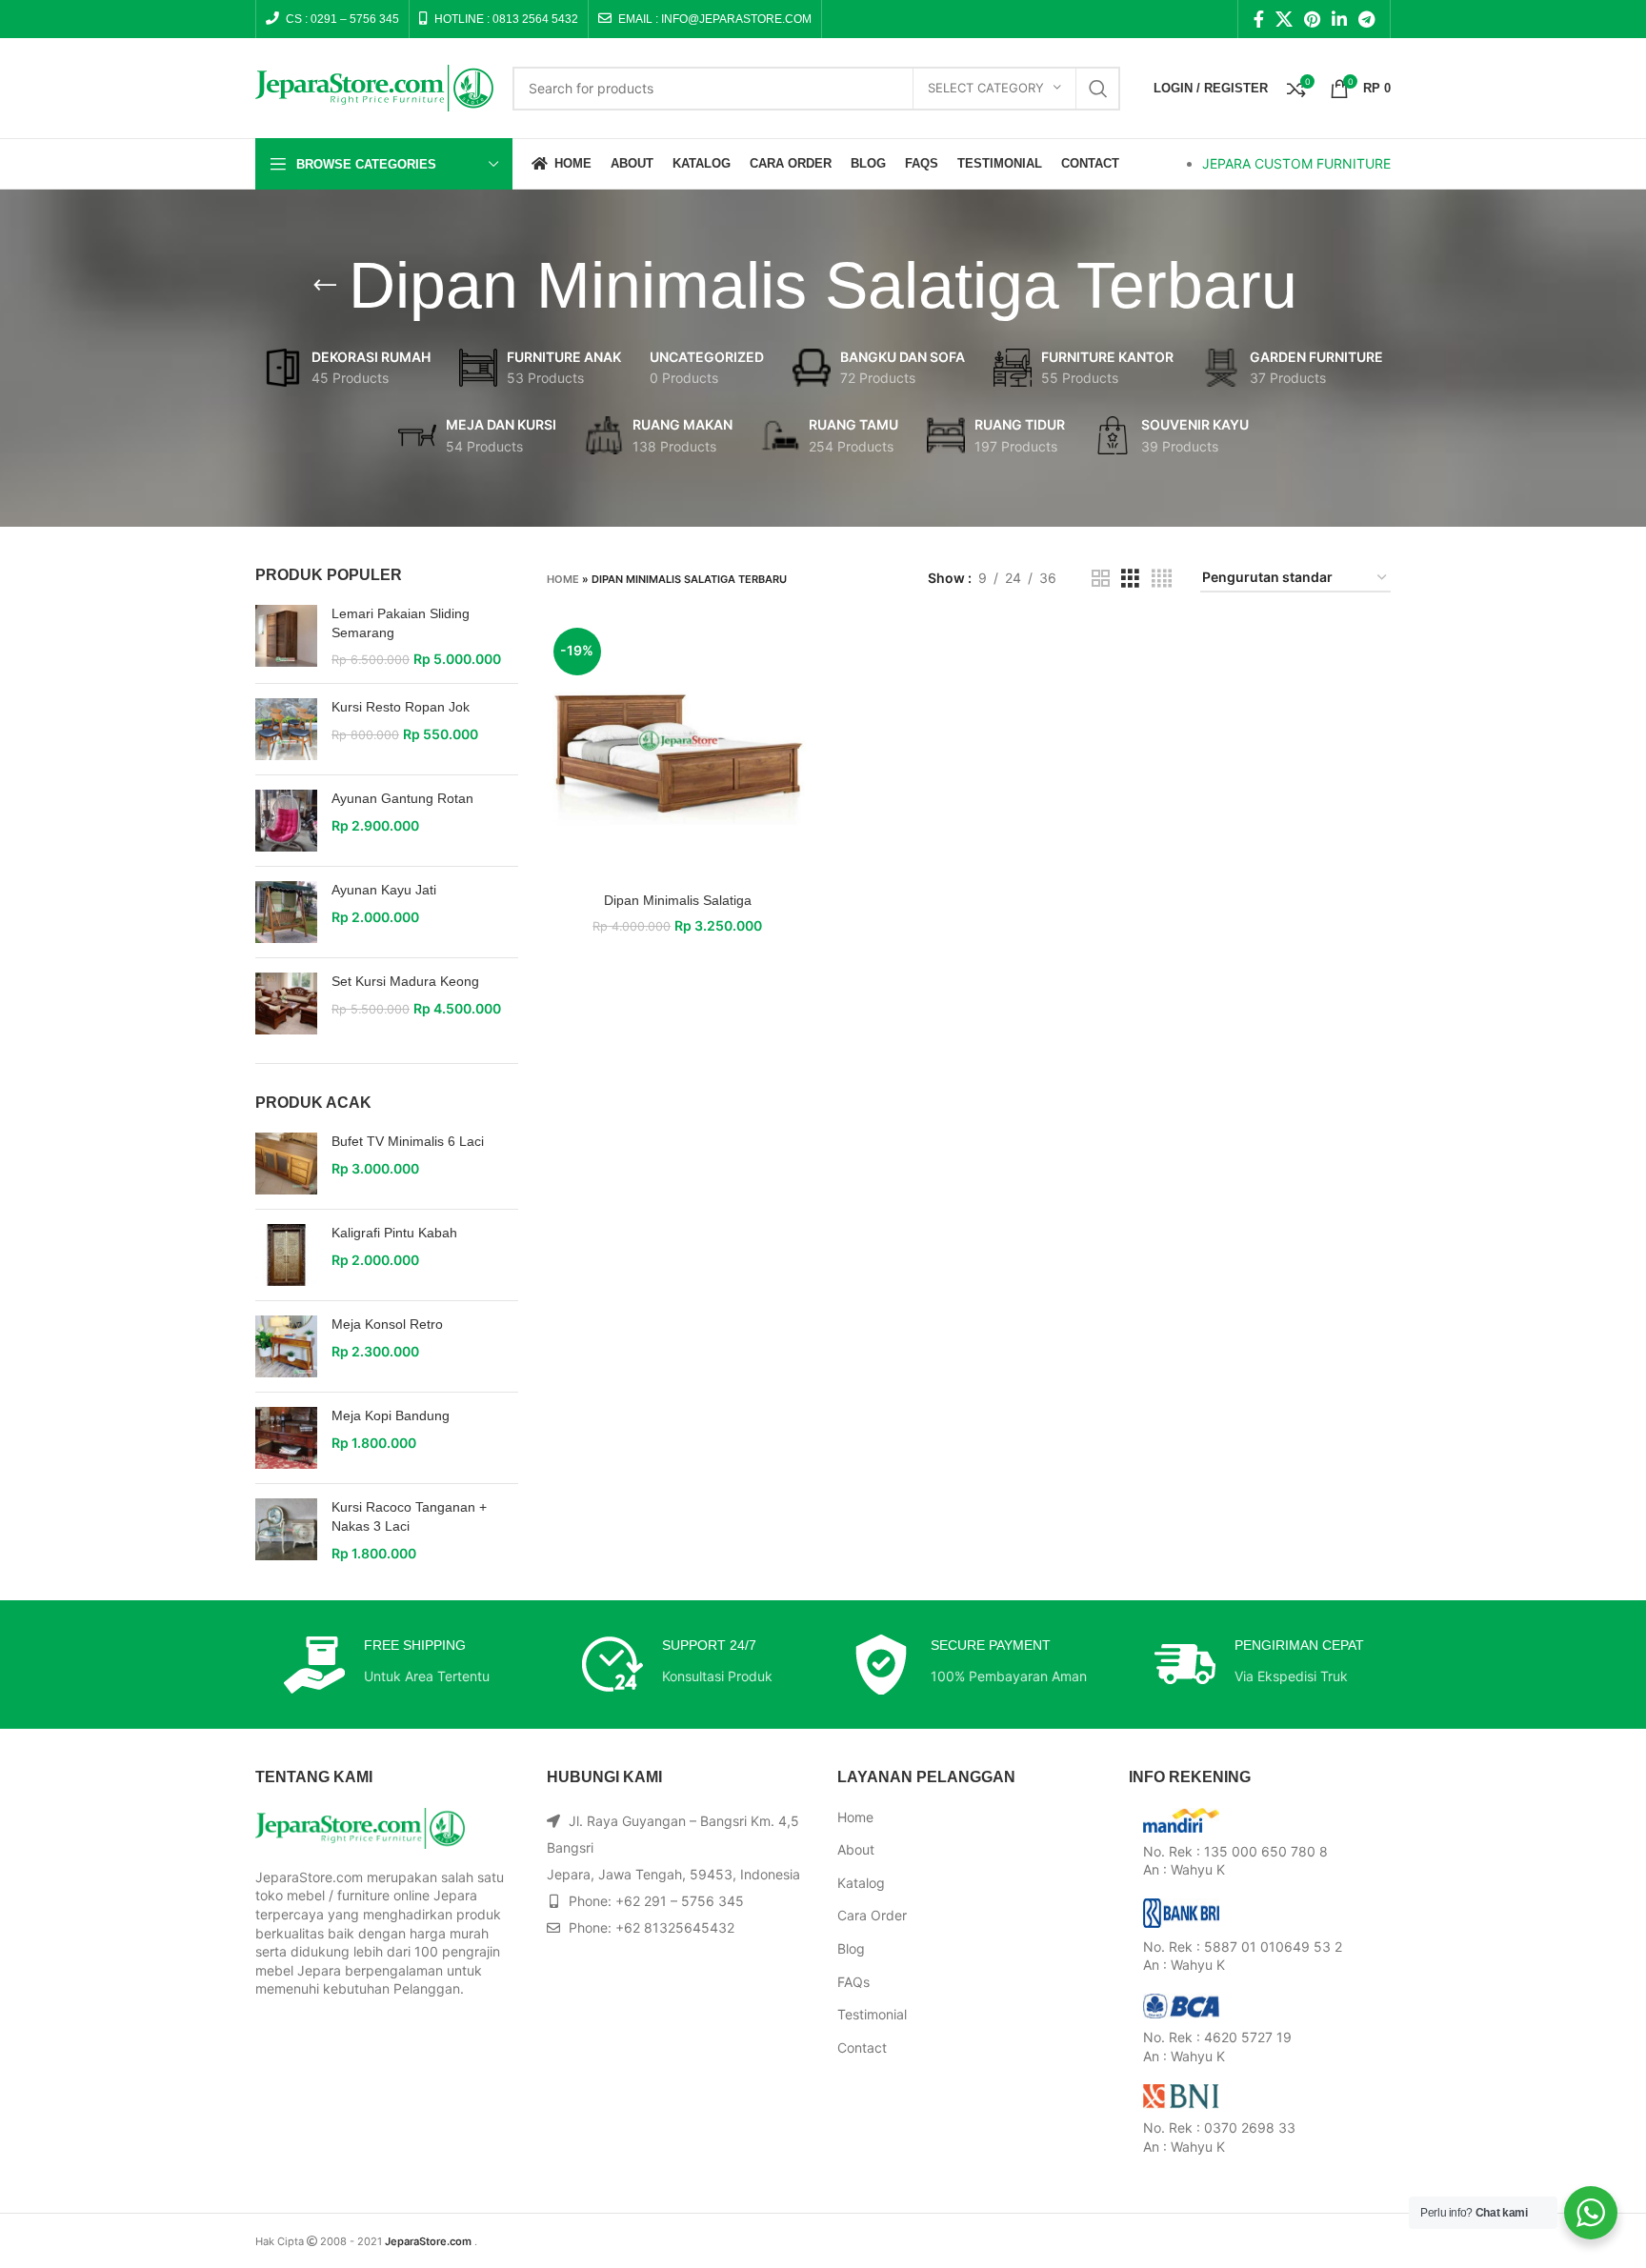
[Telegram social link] (1366, 19)
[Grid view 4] (1162, 579)
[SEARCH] (1098, 89)
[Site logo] (374, 86)
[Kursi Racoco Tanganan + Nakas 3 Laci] (286, 1530)
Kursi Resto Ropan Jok (401, 707)
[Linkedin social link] (1339, 19)
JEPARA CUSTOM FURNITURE (1296, 163)
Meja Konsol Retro (387, 1324)
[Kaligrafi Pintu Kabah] (286, 1255)
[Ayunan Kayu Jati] (286, 912)
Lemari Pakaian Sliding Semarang (401, 623)
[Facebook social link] (1259, 19)
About (856, 1849)
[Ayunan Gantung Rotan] (286, 821)
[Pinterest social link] (1312, 19)
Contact (862, 2047)
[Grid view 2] (1101, 579)
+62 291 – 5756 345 (680, 1901)
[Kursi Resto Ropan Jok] (286, 729)
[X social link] (1284, 19)
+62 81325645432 (675, 1927)
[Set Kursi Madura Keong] (286, 1004)
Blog (851, 1948)
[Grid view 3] (1130, 579)
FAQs (853, 1982)
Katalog (861, 1883)
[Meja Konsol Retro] (286, 1346)
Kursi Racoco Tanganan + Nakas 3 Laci (409, 1516)
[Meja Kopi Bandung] (286, 1438)
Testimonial (872, 2014)
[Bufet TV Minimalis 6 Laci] (286, 1164)
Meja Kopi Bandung (391, 1415)
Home (563, 579)
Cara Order (872, 1915)
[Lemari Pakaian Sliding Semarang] (286, 637)
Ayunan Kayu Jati (384, 890)
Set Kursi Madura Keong (405, 981)
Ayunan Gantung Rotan (402, 798)
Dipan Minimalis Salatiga (678, 900)
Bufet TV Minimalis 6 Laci (408, 1141)
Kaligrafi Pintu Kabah (394, 1233)
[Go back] (325, 286)
